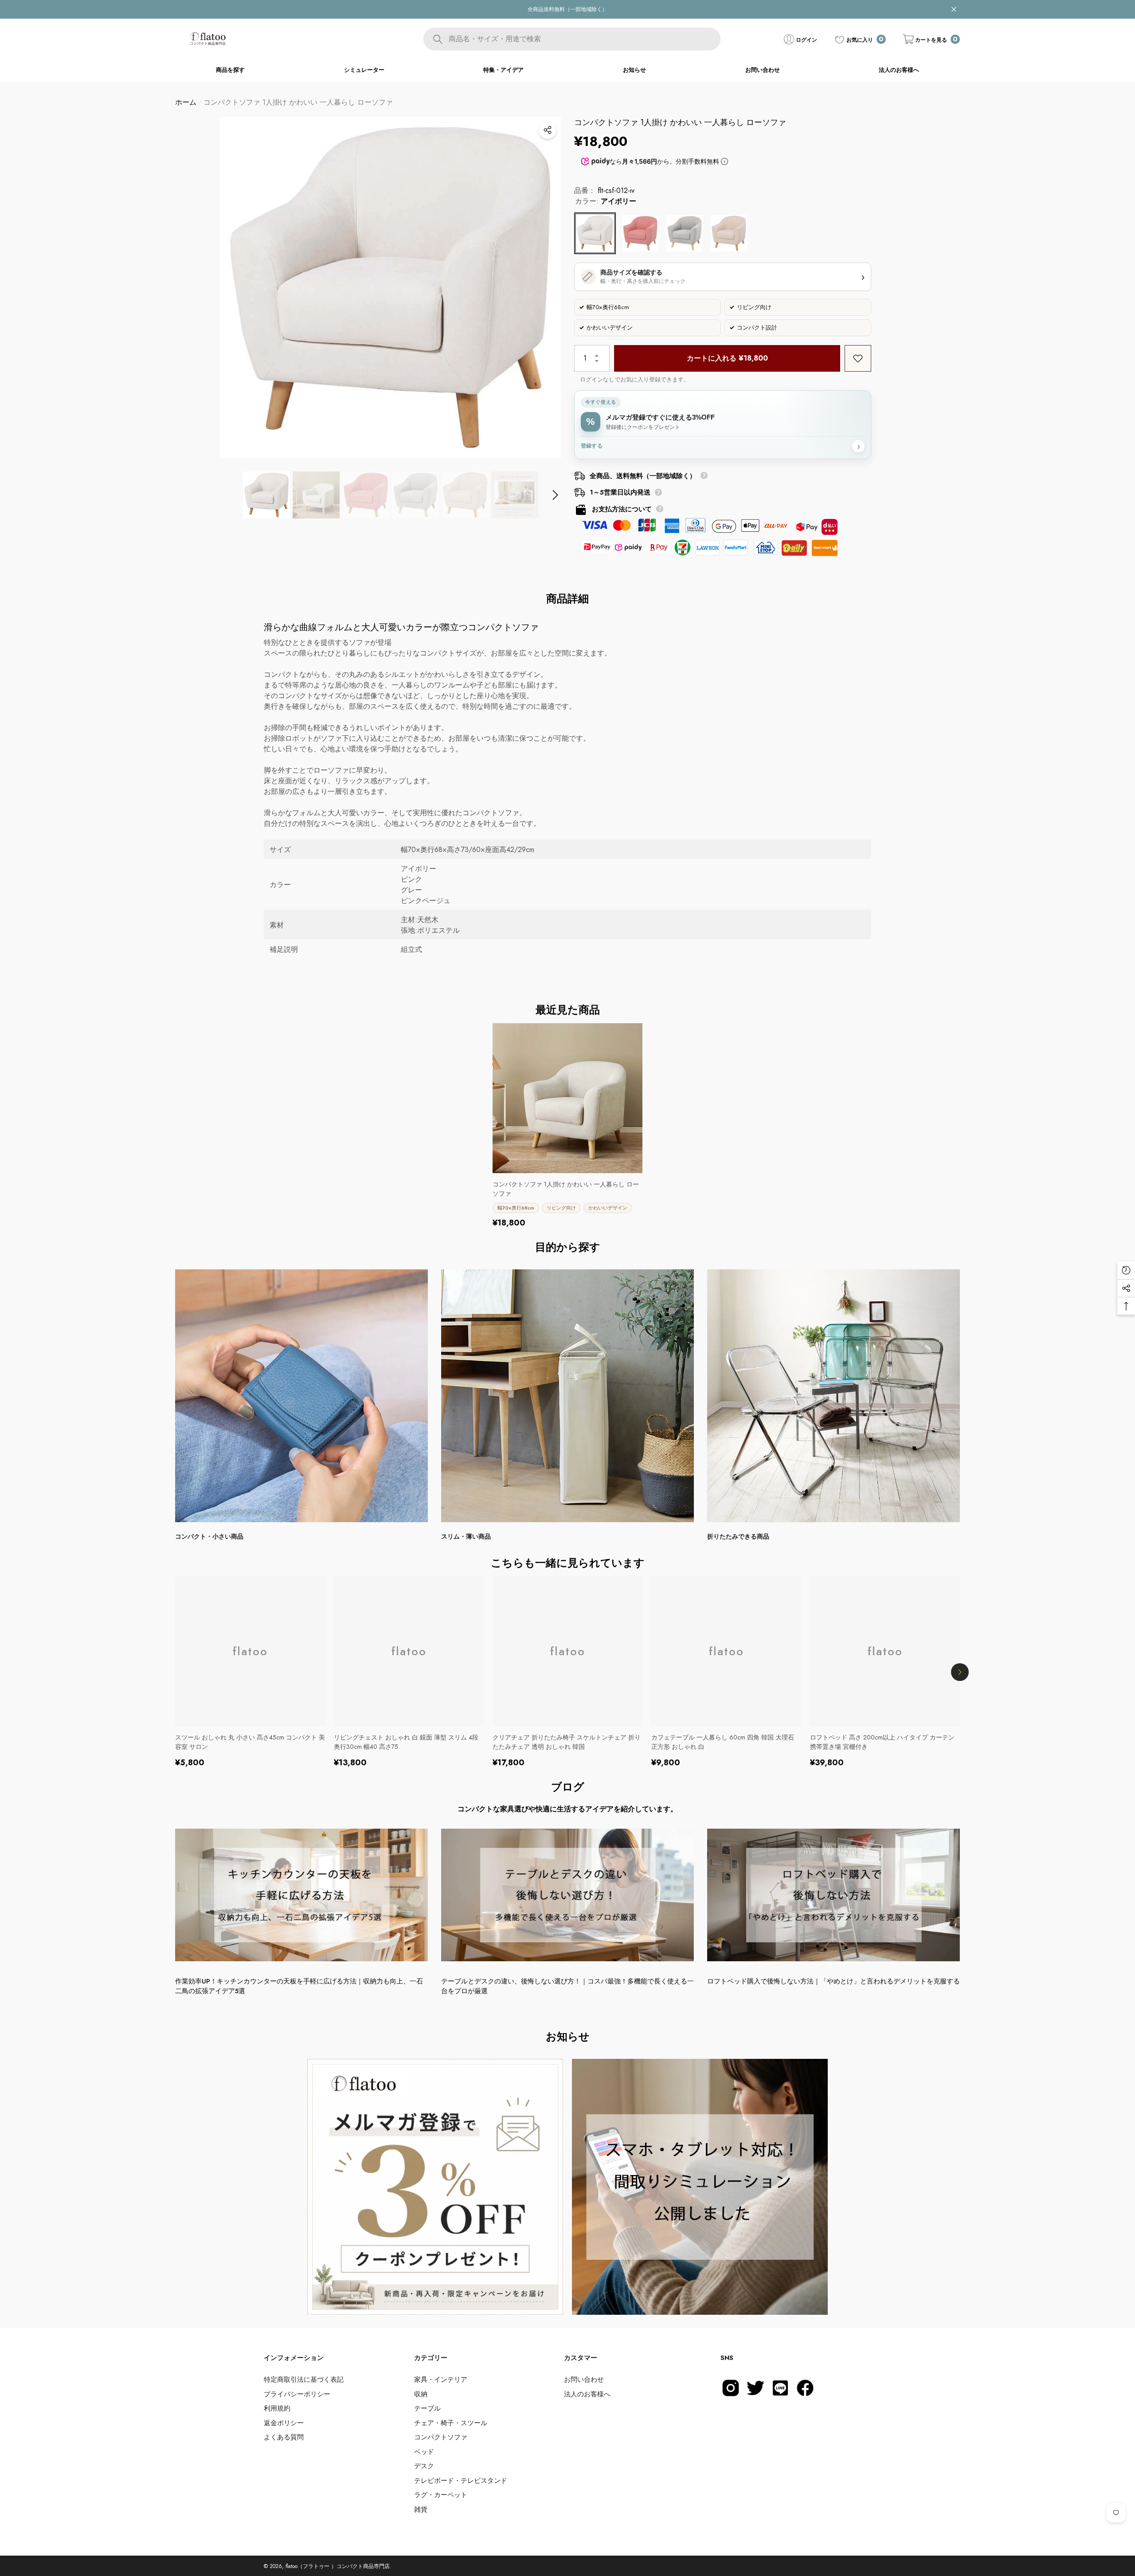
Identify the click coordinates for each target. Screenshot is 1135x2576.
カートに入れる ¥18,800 (727, 358)
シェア (548, 130)
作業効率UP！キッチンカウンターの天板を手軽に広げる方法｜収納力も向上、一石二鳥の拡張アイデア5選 (299, 1986)
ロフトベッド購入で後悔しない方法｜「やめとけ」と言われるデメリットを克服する (834, 1981)
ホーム (186, 102)
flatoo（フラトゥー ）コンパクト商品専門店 (338, 2566)
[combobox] (584, 39)
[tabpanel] (435, 2187)
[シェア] (548, 130)
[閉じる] (954, 10)
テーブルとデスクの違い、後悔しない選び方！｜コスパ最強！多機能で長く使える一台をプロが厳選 (567, 1986)
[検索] (572, 39)
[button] (931, 39)
